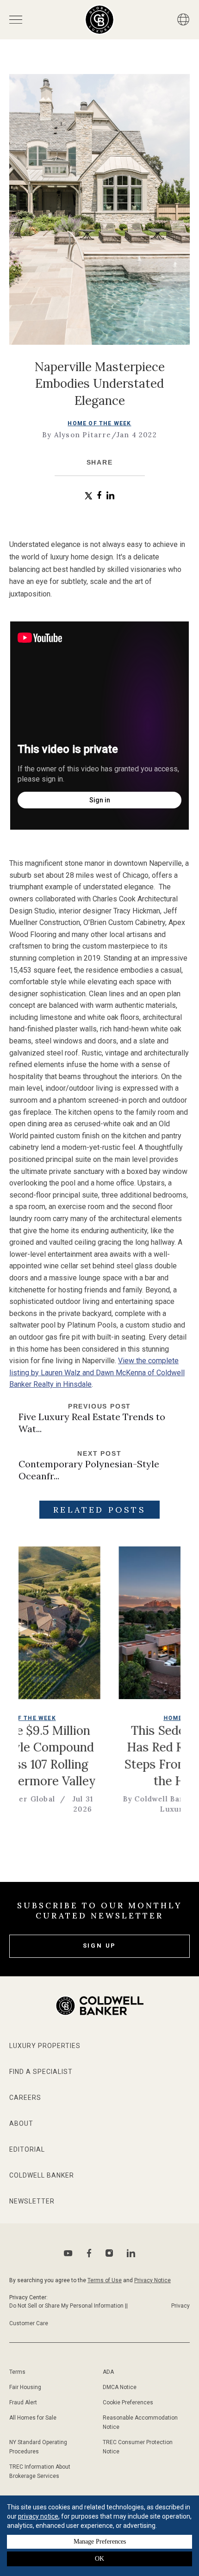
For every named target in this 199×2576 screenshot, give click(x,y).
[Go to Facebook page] (89, 2253)
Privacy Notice (152, 2280)
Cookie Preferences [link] (128, 2402)
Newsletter (32, 2201)
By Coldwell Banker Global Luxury (126, 1804)
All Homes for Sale (33, 2418)
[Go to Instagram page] (109, 2253)
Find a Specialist (41, 2072)
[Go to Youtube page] (68, 2253)
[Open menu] (16, 20)
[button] (89, 496)
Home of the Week (99, 423)
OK (99, 2559)
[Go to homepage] (100, 20)
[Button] (183, 19)
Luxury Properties (45, 2046)
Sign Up (100, 1946)
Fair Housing (25, 2387)
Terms (17, 2372)
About (21, 2123)
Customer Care (29, 2323)
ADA (108, 2372)
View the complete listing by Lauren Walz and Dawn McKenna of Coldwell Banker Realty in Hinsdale (97, 1372)
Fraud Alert (23, 2402)
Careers (25, 2098)
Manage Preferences (100, 2542)
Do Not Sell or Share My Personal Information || (68, 2306)
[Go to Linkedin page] (131, 2253)
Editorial (27, 2149)
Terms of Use (105, 2280)
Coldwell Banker (42, 2175)
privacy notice (38, 2516)
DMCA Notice (120, 2387)
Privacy (180, 2306)
